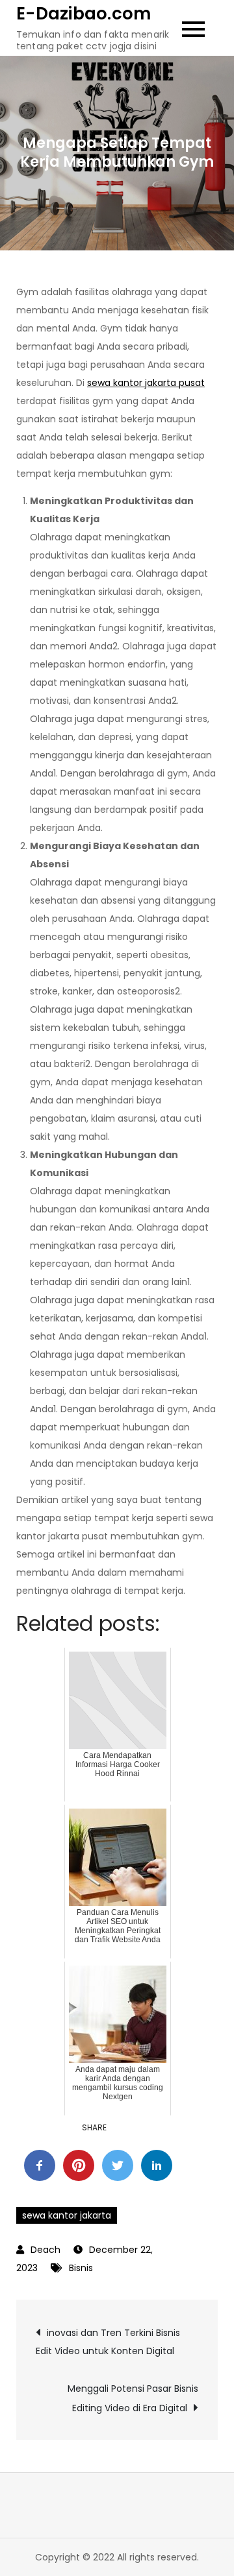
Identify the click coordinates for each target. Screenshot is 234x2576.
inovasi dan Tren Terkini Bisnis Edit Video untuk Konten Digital (108, 2342)
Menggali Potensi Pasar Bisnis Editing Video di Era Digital (133, 2398)
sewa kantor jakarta (67, 2215)
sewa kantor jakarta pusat (146, 383)
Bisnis (81, 2268)
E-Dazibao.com (84, 14)
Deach (45, 2250)
